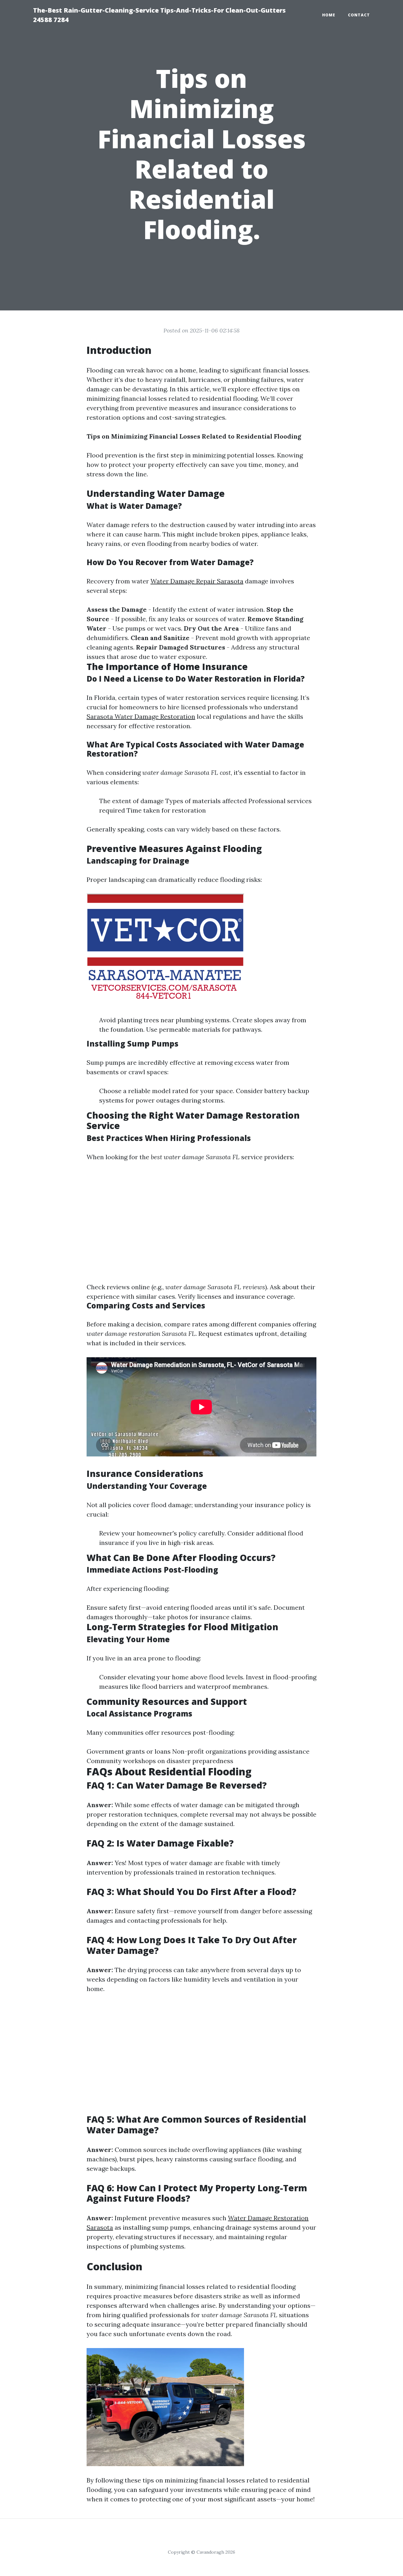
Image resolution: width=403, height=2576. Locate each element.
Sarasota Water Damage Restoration (141, 716)
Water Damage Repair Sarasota (197, 581)
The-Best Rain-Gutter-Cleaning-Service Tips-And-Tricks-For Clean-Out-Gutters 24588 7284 (159, 15)
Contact (359, 15)
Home (329, 15)
